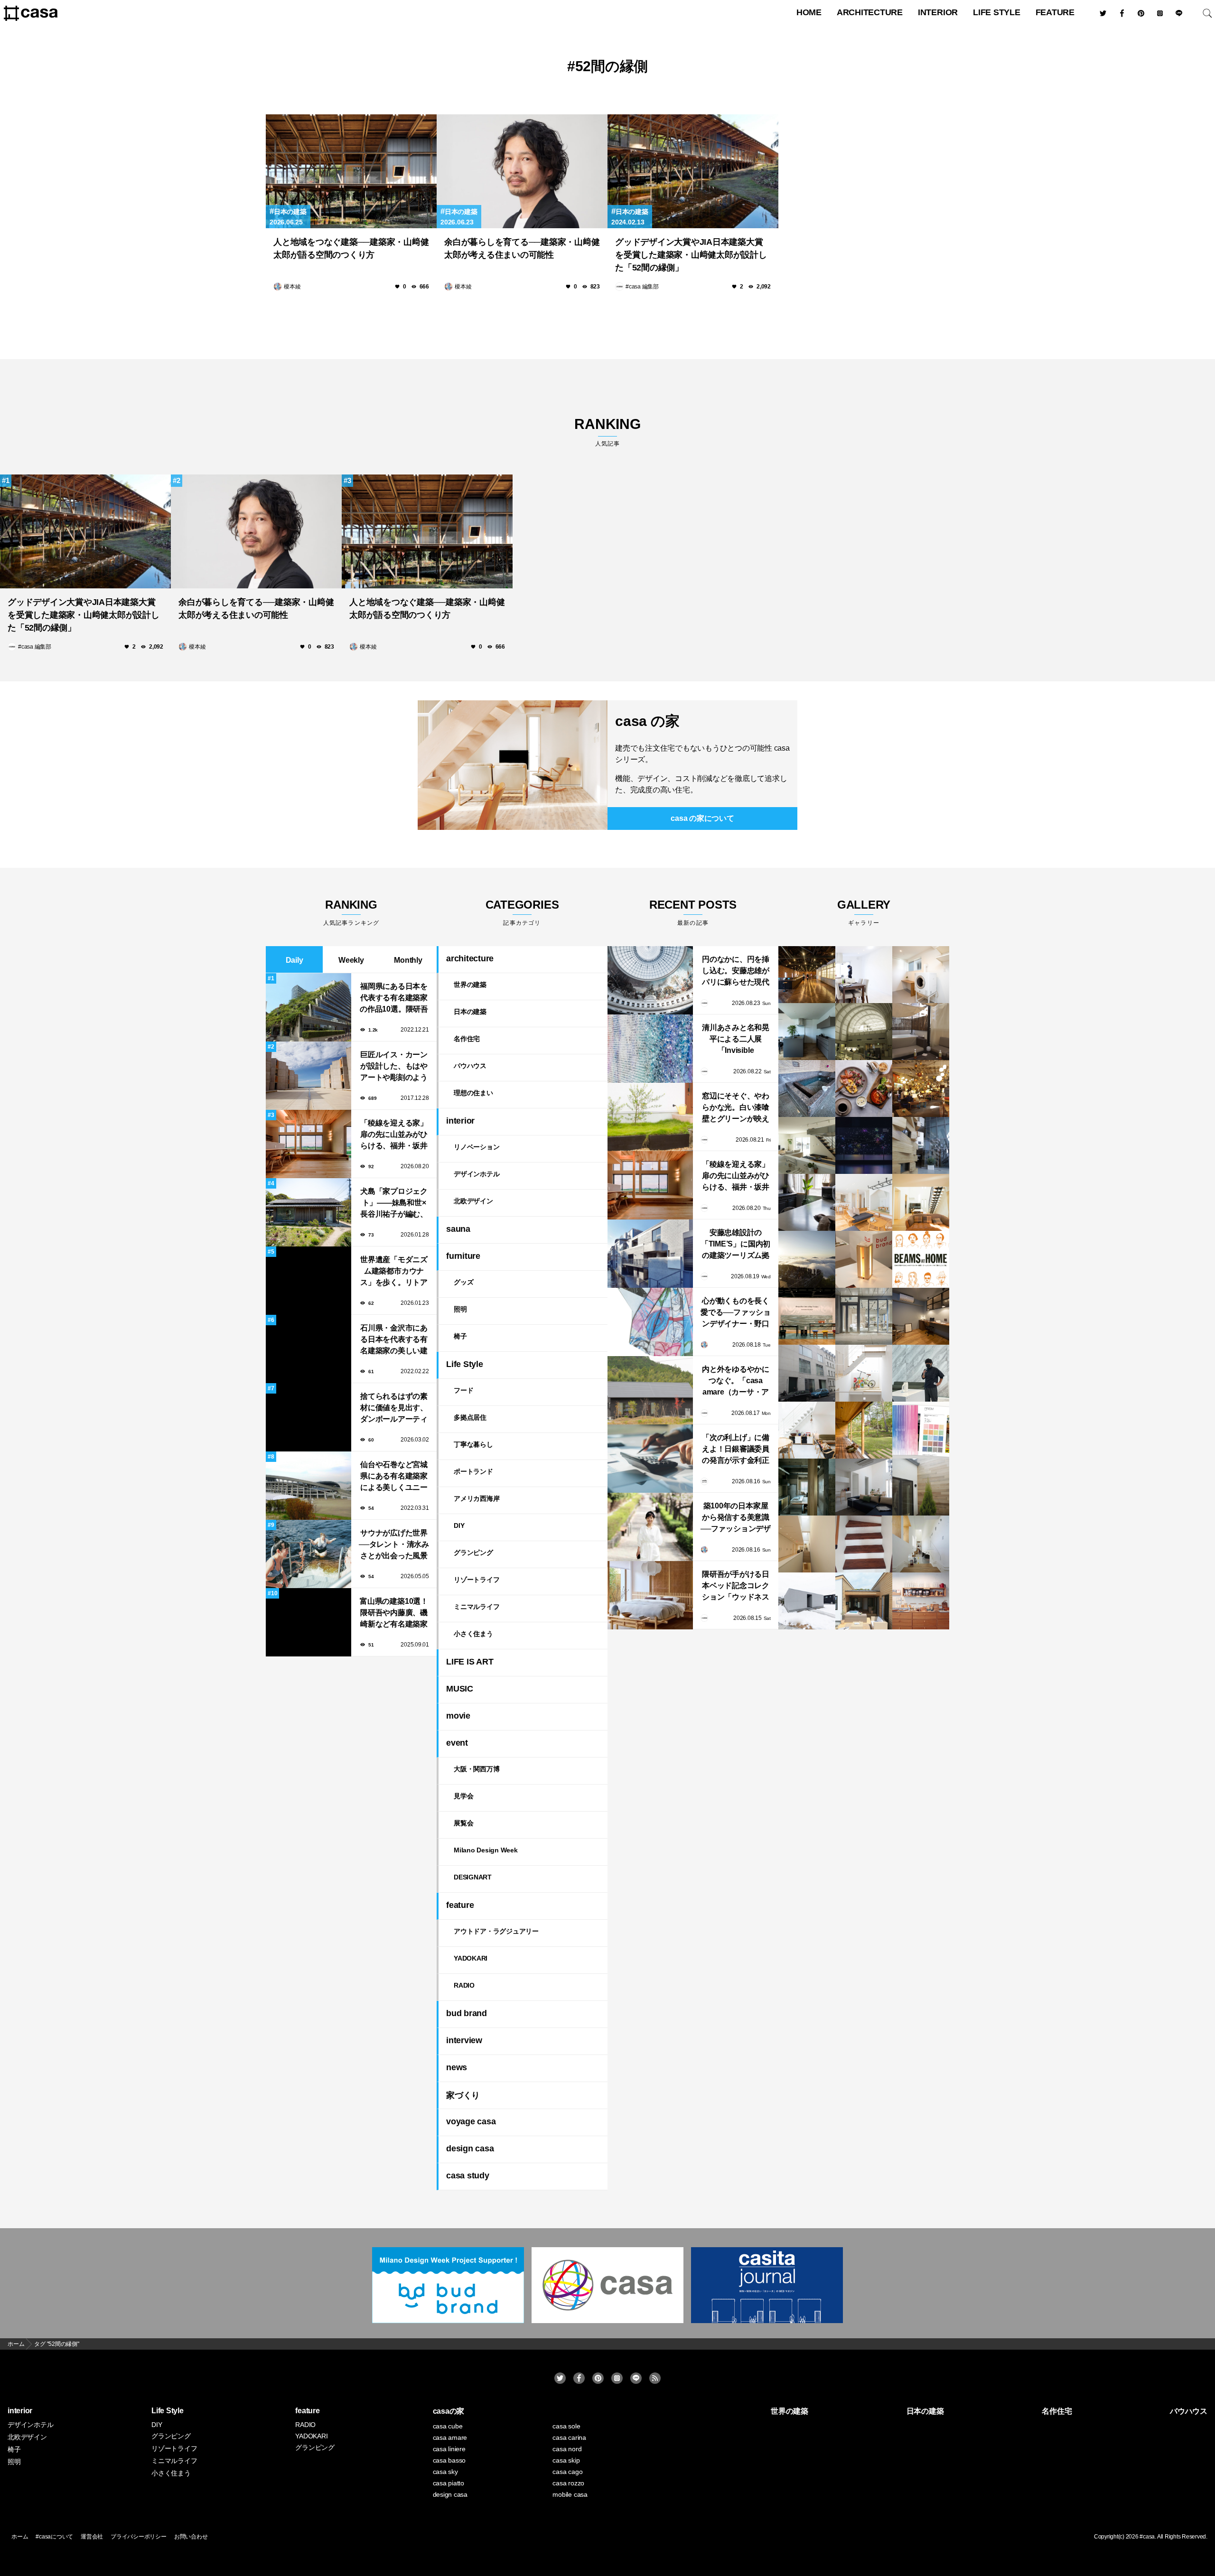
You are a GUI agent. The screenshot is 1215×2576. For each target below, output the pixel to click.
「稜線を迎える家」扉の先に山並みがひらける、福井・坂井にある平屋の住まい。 (394, 1135)
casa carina (569, 2437)
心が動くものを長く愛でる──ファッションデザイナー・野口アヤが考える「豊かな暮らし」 (736, 1313)
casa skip (566, 2460)
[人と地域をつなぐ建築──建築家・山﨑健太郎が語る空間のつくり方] (351, 171)
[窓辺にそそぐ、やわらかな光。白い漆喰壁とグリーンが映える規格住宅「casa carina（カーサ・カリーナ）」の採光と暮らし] (650, 1117)
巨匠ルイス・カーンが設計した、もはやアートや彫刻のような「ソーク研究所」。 (394, 1067)
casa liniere (449, 2449)
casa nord (567, 2449)
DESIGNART (473, 1877)
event (457, 1743)
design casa (470, 2148)
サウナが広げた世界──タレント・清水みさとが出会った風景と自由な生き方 (394, 1545)
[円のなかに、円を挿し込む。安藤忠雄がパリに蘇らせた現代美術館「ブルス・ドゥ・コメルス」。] (650, 980)
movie (458, 1716)
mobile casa (570, 2494)
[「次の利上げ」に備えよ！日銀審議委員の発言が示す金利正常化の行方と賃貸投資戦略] (650, 1459)
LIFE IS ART (470, 1662)
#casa (1147, 2537)
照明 (460, 1309)
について (702, 818)
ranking (607, 432)
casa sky (445, 2472)
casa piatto (449, 2483)
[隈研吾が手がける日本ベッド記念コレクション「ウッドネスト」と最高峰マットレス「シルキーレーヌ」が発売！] (650, 1595)
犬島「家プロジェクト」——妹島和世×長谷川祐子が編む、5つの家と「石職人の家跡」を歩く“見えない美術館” (394, 1204)
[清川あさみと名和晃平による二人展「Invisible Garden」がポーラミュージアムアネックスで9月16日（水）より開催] (650, 1049)
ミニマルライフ (477, 1607)
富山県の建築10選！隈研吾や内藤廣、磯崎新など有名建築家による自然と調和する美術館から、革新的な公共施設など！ (394, 1613)
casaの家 (449, 2411)
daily (294, 960)
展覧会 (463, 1823)
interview (464, 2040)
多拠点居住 (470, 1417)
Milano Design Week (486, 1850)
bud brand (467, 2013)
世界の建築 (470, 985)
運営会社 (92, 2537)
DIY (459, 1525)
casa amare (450, 2437)
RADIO (464, 1985)
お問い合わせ (191, 2537)
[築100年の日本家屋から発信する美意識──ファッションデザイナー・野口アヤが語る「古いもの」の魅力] (650, 1527)
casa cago (567, 2472)
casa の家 (647, 721)
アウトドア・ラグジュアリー (496, 1931)
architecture (870, 12)
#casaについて (54, 2537)
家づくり (463, 2095)
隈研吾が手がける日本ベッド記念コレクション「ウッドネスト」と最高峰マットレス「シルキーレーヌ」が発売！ (736, 1586)
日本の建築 (290, 212)
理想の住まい (473, 1093)
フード (463, 1390)
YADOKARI (471, 1958)
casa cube (448, 2426)
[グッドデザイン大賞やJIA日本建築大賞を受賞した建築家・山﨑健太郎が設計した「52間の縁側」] (693, 171)
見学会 (463, 1796)
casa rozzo (568, 2483)
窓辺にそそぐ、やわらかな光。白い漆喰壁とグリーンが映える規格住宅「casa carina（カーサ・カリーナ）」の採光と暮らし (736, 1108)
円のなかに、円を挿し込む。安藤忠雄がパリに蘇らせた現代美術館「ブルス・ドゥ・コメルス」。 (736, 972)
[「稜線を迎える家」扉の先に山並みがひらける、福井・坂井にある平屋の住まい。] (650, 1185)
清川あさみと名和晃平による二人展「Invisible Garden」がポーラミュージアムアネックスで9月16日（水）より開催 (736, 1040)
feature (1055, 12)
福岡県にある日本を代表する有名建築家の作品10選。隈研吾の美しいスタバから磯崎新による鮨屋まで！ (394, 999)
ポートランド (473, 1471)
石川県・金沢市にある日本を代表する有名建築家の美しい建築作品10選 (394, 1340)
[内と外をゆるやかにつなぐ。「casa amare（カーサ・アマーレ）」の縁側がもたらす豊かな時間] (650, 1390)
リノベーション (477, 1147)
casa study (468, 2176)
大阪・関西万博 (477, 1769)
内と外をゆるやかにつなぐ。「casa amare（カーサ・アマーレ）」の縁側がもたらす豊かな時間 (736, 1381)
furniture (463, 1256)
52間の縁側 (612, 66)
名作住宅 (467, 1039)
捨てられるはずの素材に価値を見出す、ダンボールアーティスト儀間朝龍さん (394, 1409)
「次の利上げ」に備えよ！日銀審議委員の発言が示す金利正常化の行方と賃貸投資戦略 (736, 1450)
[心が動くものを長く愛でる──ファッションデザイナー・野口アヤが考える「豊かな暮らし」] (650, 1322)
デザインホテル (477, 1174)
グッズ (463, 1282)
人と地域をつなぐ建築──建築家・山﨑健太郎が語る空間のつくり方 (351, 248)
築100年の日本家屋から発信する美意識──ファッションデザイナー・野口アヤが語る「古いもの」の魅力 (736, 1518)
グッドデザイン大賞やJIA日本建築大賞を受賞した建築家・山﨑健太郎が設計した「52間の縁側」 (691, 255)
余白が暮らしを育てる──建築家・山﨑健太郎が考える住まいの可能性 (522, 248)
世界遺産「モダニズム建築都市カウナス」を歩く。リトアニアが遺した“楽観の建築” (394, 1272)
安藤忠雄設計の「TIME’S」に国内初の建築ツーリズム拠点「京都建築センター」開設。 (736, 1245)
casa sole (566, 2426)
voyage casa (471, 2121)
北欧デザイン (473, 1201)
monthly (408, 960)
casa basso (449, 2460)
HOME (809, 12)
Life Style (997, 12)
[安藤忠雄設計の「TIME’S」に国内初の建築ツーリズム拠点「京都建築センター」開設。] (650, 1254)
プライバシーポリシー (139, 2537)
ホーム (20, 2537)
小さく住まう (473, 1634)
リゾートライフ (477, 1580)
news (457, 2067)
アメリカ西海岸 (477, 1498)
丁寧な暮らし (473, 1444)
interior (938, 12)
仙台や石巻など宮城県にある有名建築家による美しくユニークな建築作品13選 (394, 1477)
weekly (351, 960)
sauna (458, 1229)
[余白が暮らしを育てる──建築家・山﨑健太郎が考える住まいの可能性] (522, 171)
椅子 (460, 1336)
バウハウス (470, 1066)
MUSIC (460, 1689)
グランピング (473, 1553)
